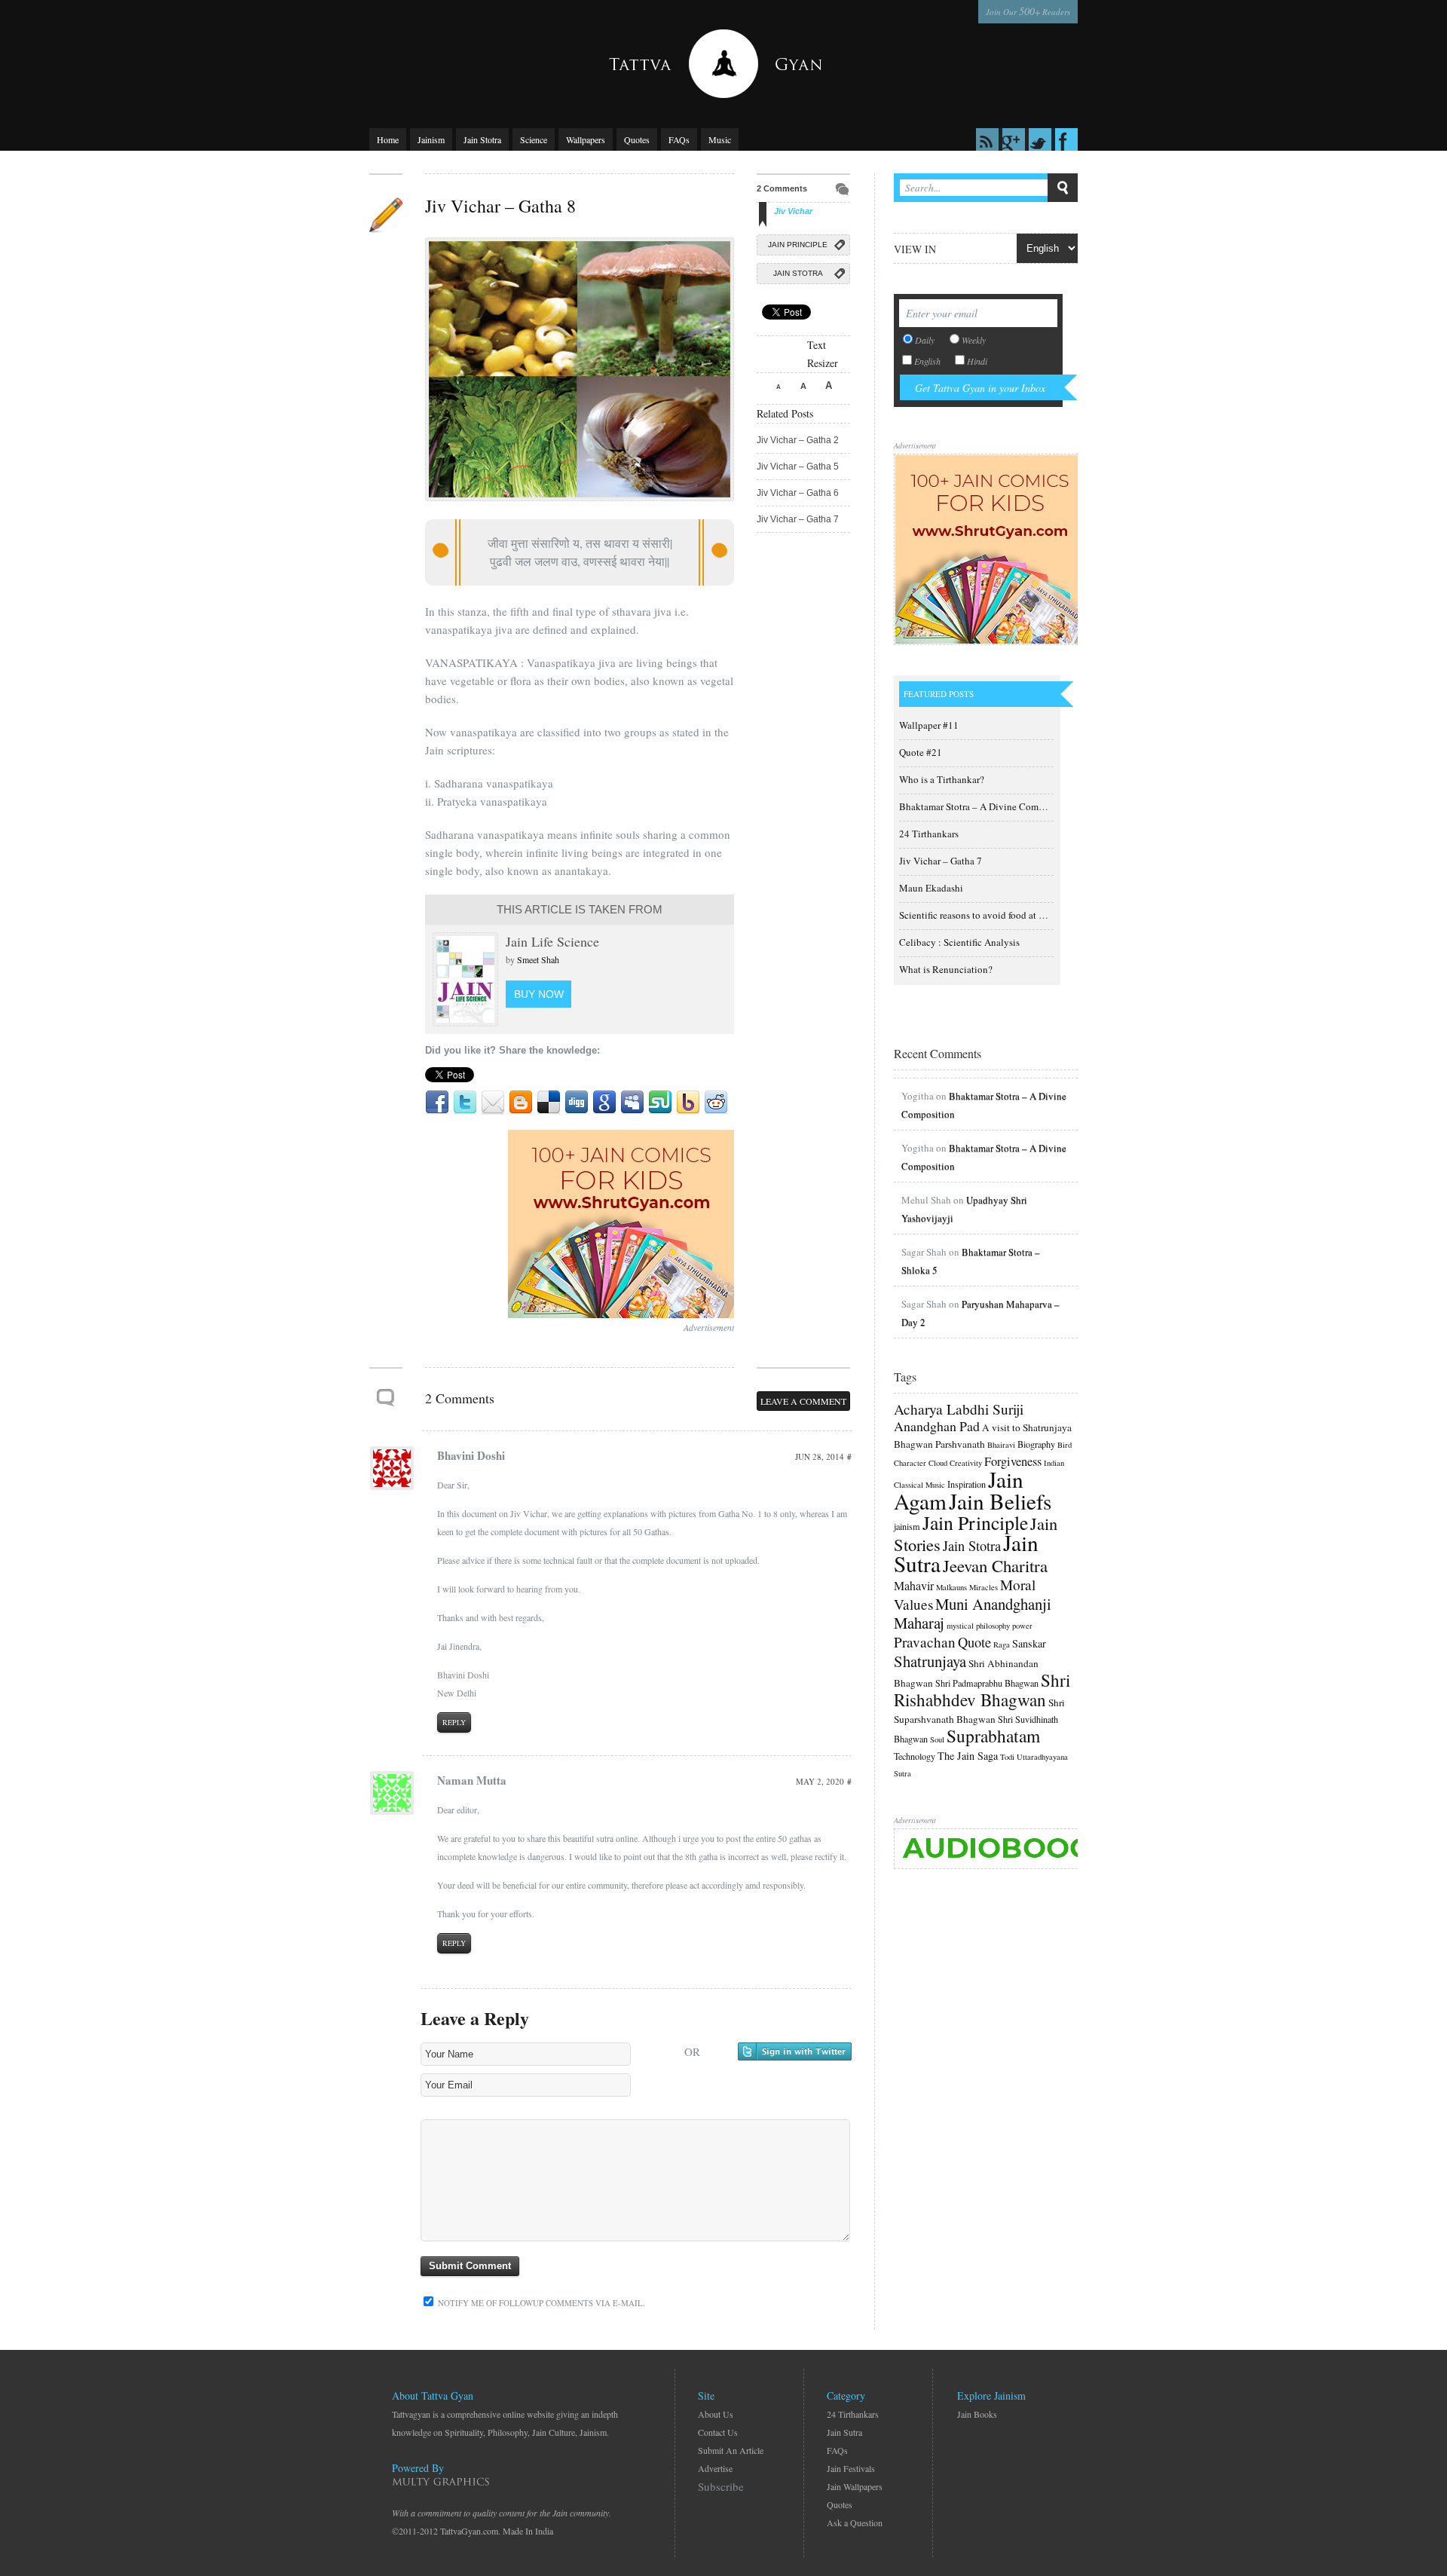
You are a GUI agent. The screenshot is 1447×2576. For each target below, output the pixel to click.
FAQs (679, 139)
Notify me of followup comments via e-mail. (540, 2303)
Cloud (938, 1463)
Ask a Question (855, 2522)
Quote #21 (921, 752)
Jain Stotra (482, 139)
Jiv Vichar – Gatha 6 (798, 493)
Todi (1007, 1757)
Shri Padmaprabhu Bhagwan (987, 1683)
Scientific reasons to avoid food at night (980, 915)
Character (910, 1463)
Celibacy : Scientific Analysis (959, 942)
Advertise (715, 2468)
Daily (925, 340)
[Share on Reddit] (716, 1103)
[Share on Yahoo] (688, 1103)
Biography (1036, 1444)
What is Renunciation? (946, 969)
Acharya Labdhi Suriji (959, 1409)
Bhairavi (1001, 1445)
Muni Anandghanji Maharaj (973, 1613)
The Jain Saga (968, 1756)
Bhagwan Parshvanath (939, 1444)
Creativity (966, 1463)
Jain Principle (798, 245)
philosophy (993, 1626)
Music (720, 139)
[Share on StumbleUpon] (660, 1103)
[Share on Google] (604, 1103)
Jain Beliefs (1000, 1501)
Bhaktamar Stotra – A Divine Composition (986, 806)
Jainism (431, 139)
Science (534, 139)
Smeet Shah (538, 959)
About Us (716, 2414)
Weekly (974, 340)
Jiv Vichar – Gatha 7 (798, 519)
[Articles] (386, 215)
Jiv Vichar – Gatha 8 (500, 206)
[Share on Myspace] (632, 1103)
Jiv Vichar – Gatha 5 (798, 467)
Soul (937, 1739)
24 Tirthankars (929, 834)
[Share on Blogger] (521, 1103)
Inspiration (967, 1484)
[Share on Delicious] (549, 1103)
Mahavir (914, 1585)
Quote (974, 1642)
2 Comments (782, 188)
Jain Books (977, 2414)
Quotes (637, 139)
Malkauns (951, 1587)
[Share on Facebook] (437, 1103)
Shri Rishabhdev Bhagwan (982, 1690)
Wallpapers (586, 139)
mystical (960, 1626)
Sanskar (1029, 1643)
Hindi (977, 361)
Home (388, 139)
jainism (907, 1526)
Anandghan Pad (937, 1426)
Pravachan (925, 1642)
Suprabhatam (993, 1736)
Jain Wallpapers (855, 2486)
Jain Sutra (844, 2432)
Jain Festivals (851, 2468)
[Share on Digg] (577, 1103)
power (1022, 1626)
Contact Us (718, 2432)
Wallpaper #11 (929, 725)
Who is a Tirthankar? (942, 779)
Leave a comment (803, 1401)
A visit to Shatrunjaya (1027, 1427)
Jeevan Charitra (995, 1565)
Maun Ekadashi (931, 888)
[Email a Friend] (493, 1103)
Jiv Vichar (793, 211)
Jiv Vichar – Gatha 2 (798, 440)
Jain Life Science (552, 941)
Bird (1065, 1445)
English (927, 361)
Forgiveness (1013, 1461)
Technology (915, 1756)
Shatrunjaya (930, 1661)
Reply (454, 1722)
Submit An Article (731, 2450)
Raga (1002, 1644)
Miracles (984, 1587)
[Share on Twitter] (465, 1103)
